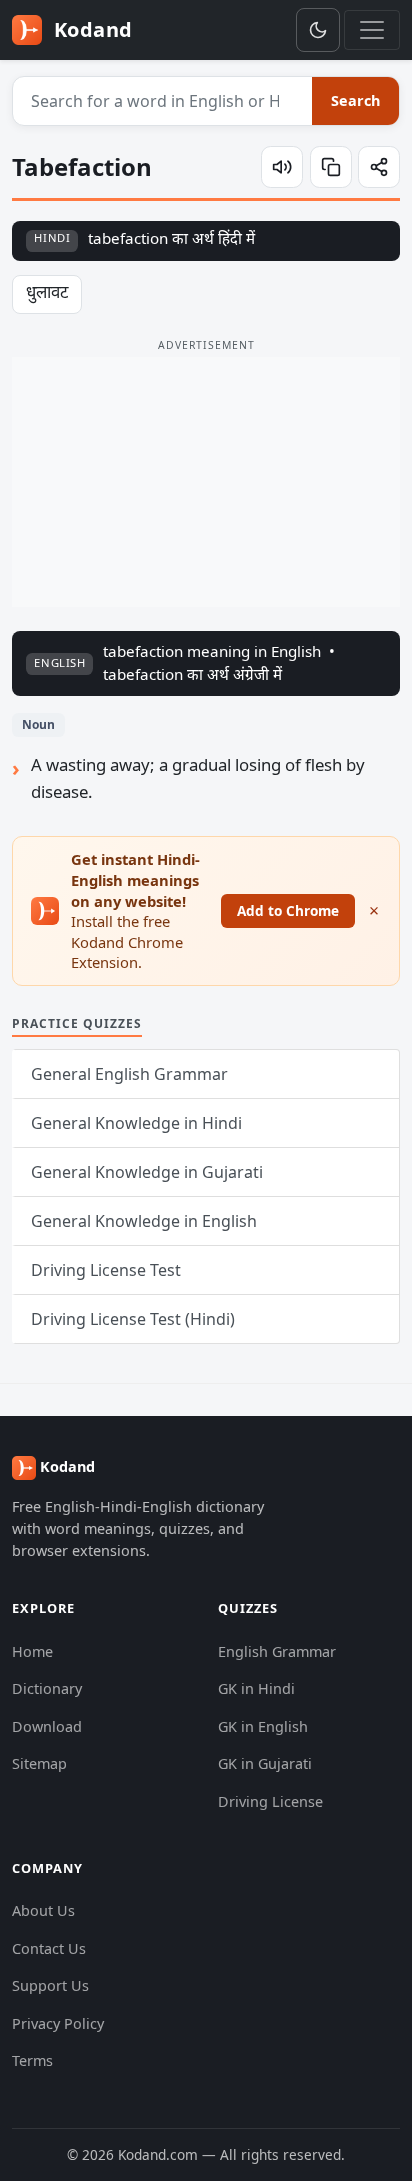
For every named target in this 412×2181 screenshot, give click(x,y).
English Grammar (277, 1651)
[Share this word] (379, 167)
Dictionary (47, 1688)
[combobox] (163, 101)
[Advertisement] (206, 482)
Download (47, 1726)
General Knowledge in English (144, 1221)
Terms (32, 2060)
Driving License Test (106, 1270)
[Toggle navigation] (372, 30)
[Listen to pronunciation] (282, 167)
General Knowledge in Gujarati (147, 1172)
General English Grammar (129, 1074)
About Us (43, 1910)
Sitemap (39, 1763)
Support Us (50, 1985)
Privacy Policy (58, 2023)
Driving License (270, 1801)
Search (355, 100)
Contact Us (49, 1948)
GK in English (263, 1726)
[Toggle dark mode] (318, 30)
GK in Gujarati (265, 1763)
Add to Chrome (288, 910)
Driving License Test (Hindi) (133, 1319)
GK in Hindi (256, 1688)
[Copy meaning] (331, 167)
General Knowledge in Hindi (136, 1123)
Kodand (90, 29)
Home (32, 1651)
